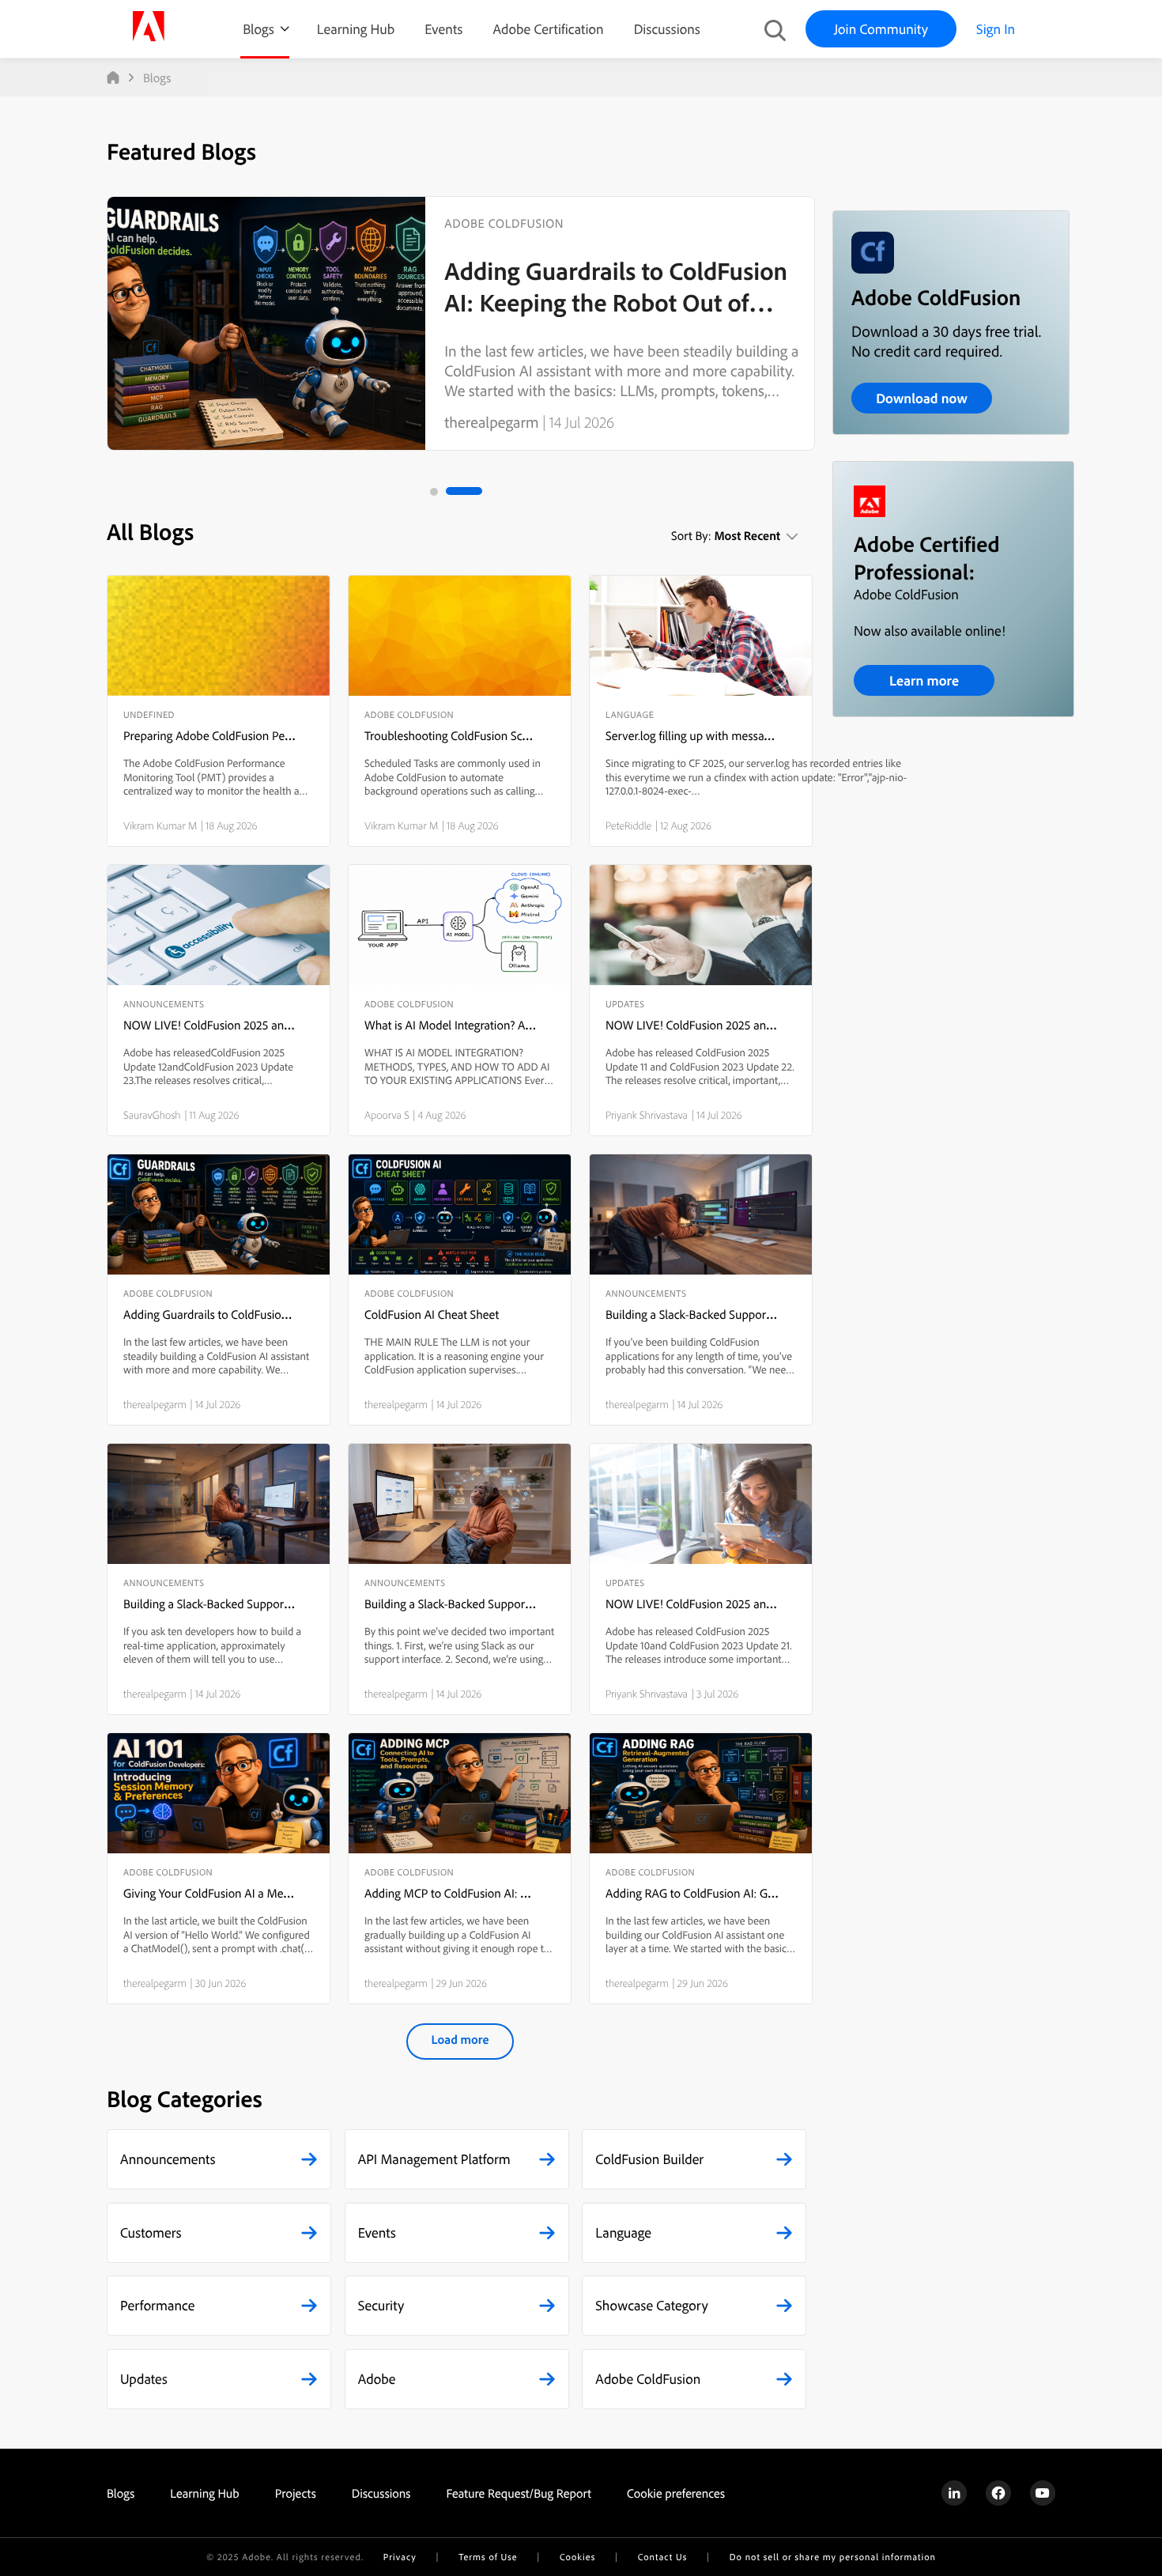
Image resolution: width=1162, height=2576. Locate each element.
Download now (922, 398)
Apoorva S (387, 1115)
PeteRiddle (628, 825)
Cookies (577, 2557)
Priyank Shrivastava (647, 1115)
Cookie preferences (676, 2493)
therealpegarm (491, 422)
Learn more (924, 680)
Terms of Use (488, 2557)
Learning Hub (356, 29)
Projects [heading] (296, 2493)
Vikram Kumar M (160, 825)
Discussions (667, 29)
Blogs (258, 29)
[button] (219, 2159)
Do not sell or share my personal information (833, 2557)
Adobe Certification (548, 29)
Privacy (400, 2557)
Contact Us (662, 2557)
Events (443, 29)
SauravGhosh (152, 1115)
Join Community (881, 29)
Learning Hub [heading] (205, 2493)
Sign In (996, 29)
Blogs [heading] (121, 2493)
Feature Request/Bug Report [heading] (519, 2493)
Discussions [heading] (381, 2493)
